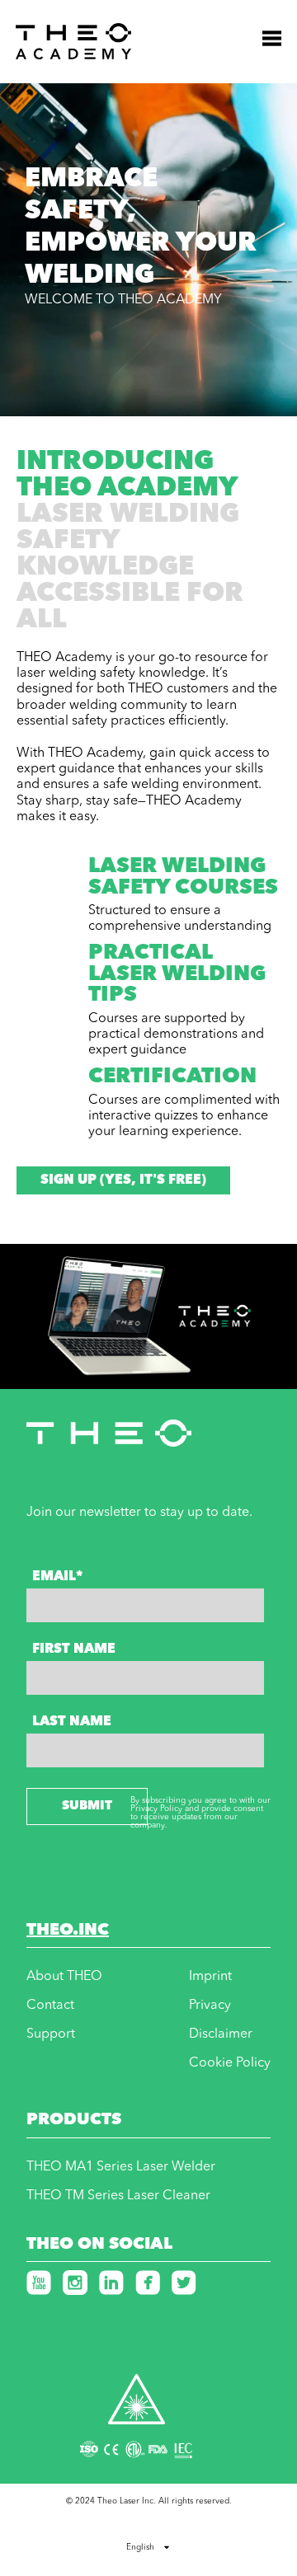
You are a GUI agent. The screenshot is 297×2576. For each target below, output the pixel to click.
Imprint (210, 1977)
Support (51, 2034)
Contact (50, 2006)
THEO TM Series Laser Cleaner (118, 2196)
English (140, 2547)
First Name (74, 1649)
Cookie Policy (230, 2063)
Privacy (210, 2006)
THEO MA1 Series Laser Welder (121, 2167)
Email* (57, 1577)
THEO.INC (68, 1931)
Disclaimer (221, 2034)
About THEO (64, 1977)
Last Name (72, 1722)
